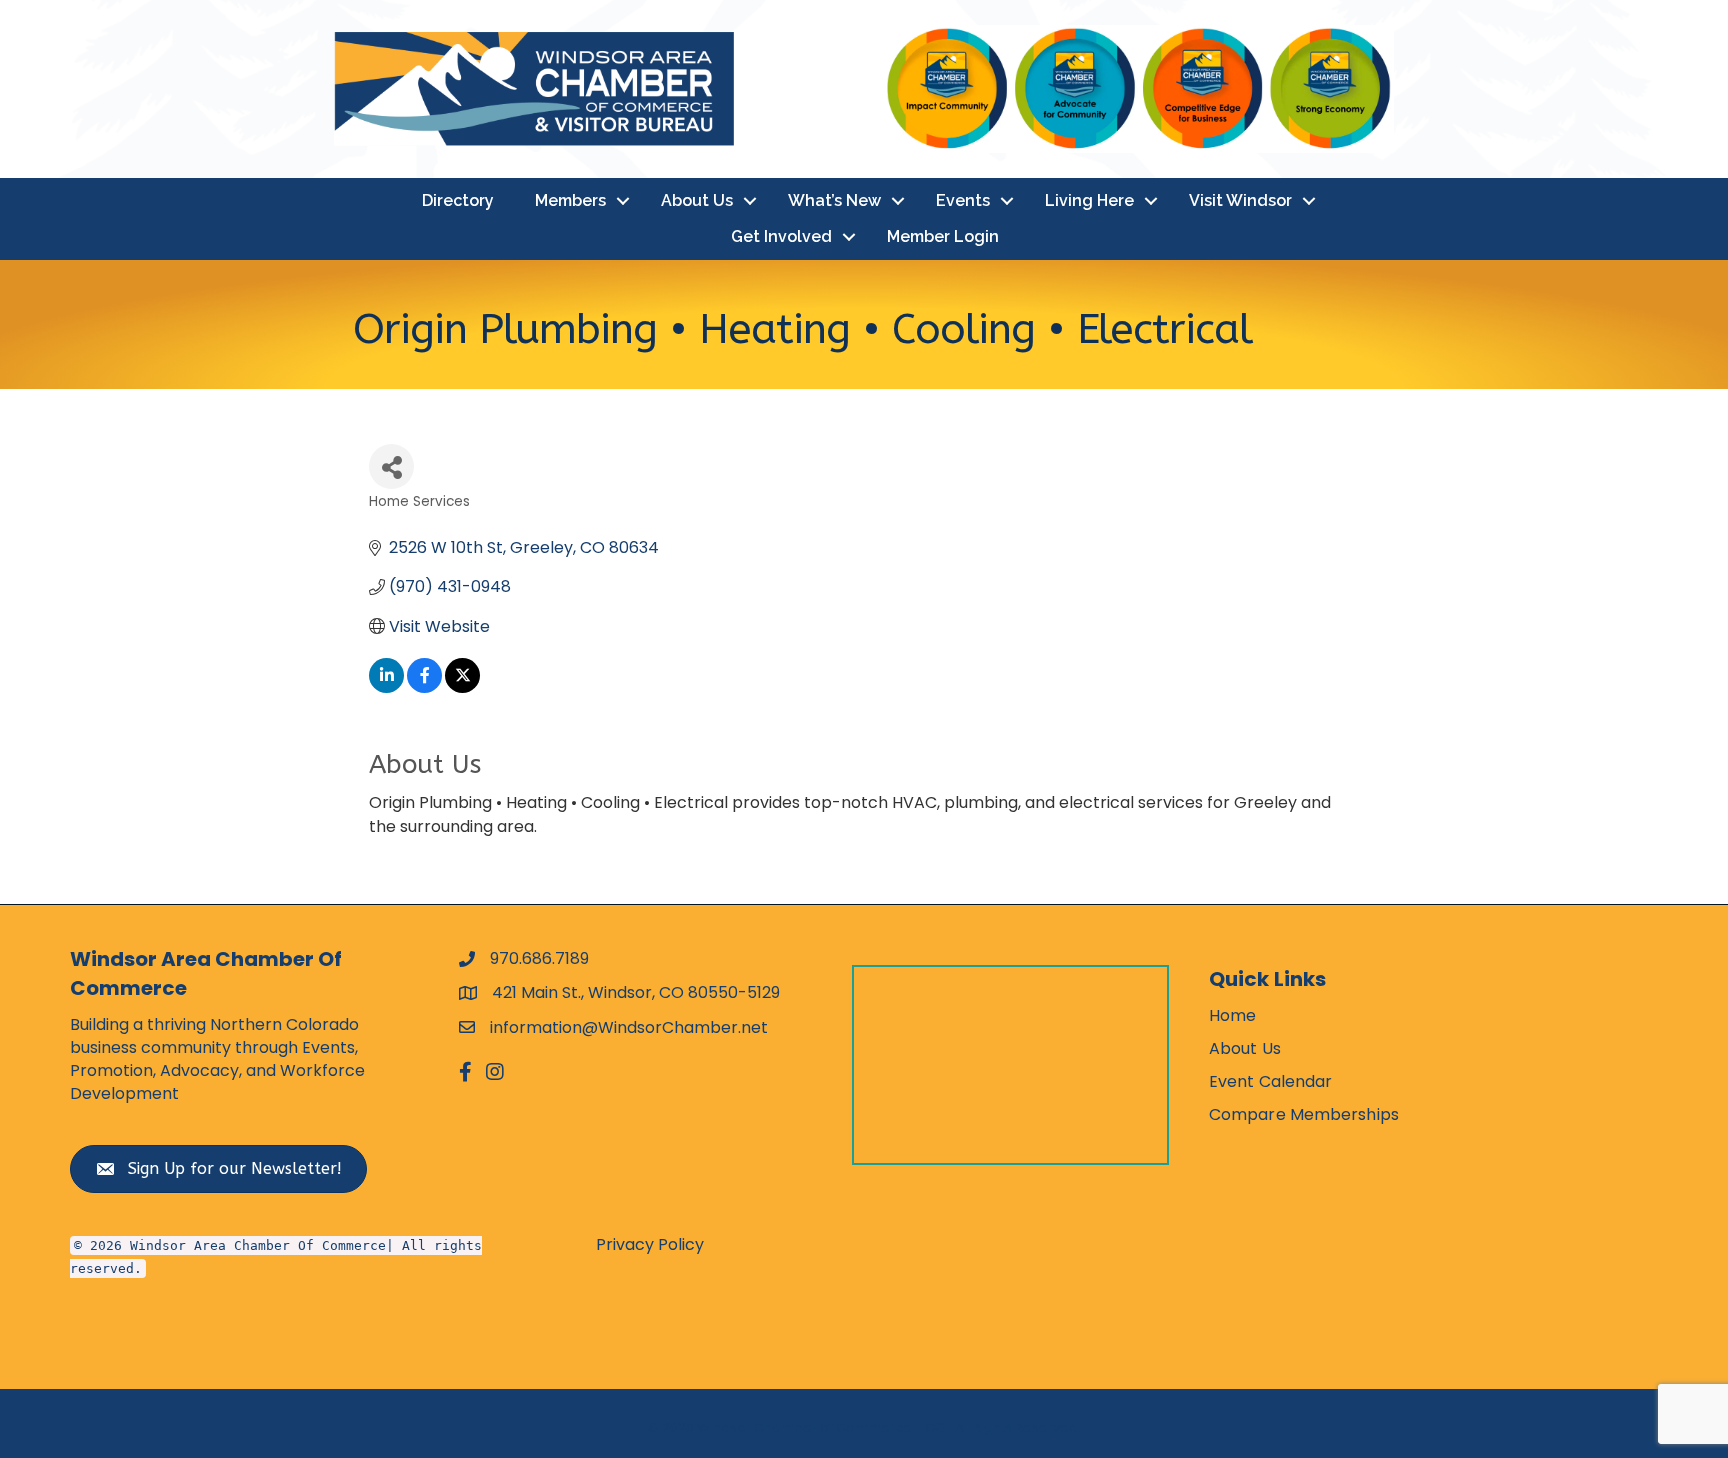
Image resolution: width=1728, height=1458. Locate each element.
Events (963, 200)
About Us (697, 200)
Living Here (1089, 200)
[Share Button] (391, 466)
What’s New (834, 200)
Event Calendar (1270, 1081)
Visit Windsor (1240, 200)
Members (570, 200)
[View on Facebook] (424, 687)
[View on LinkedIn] (386, 687)
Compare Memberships (1304, 1114)
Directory (458, 200)
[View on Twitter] (462, 687)
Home (1232, 1015)
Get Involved (781, 236)
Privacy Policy (650, 1244)
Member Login (943, 236)
